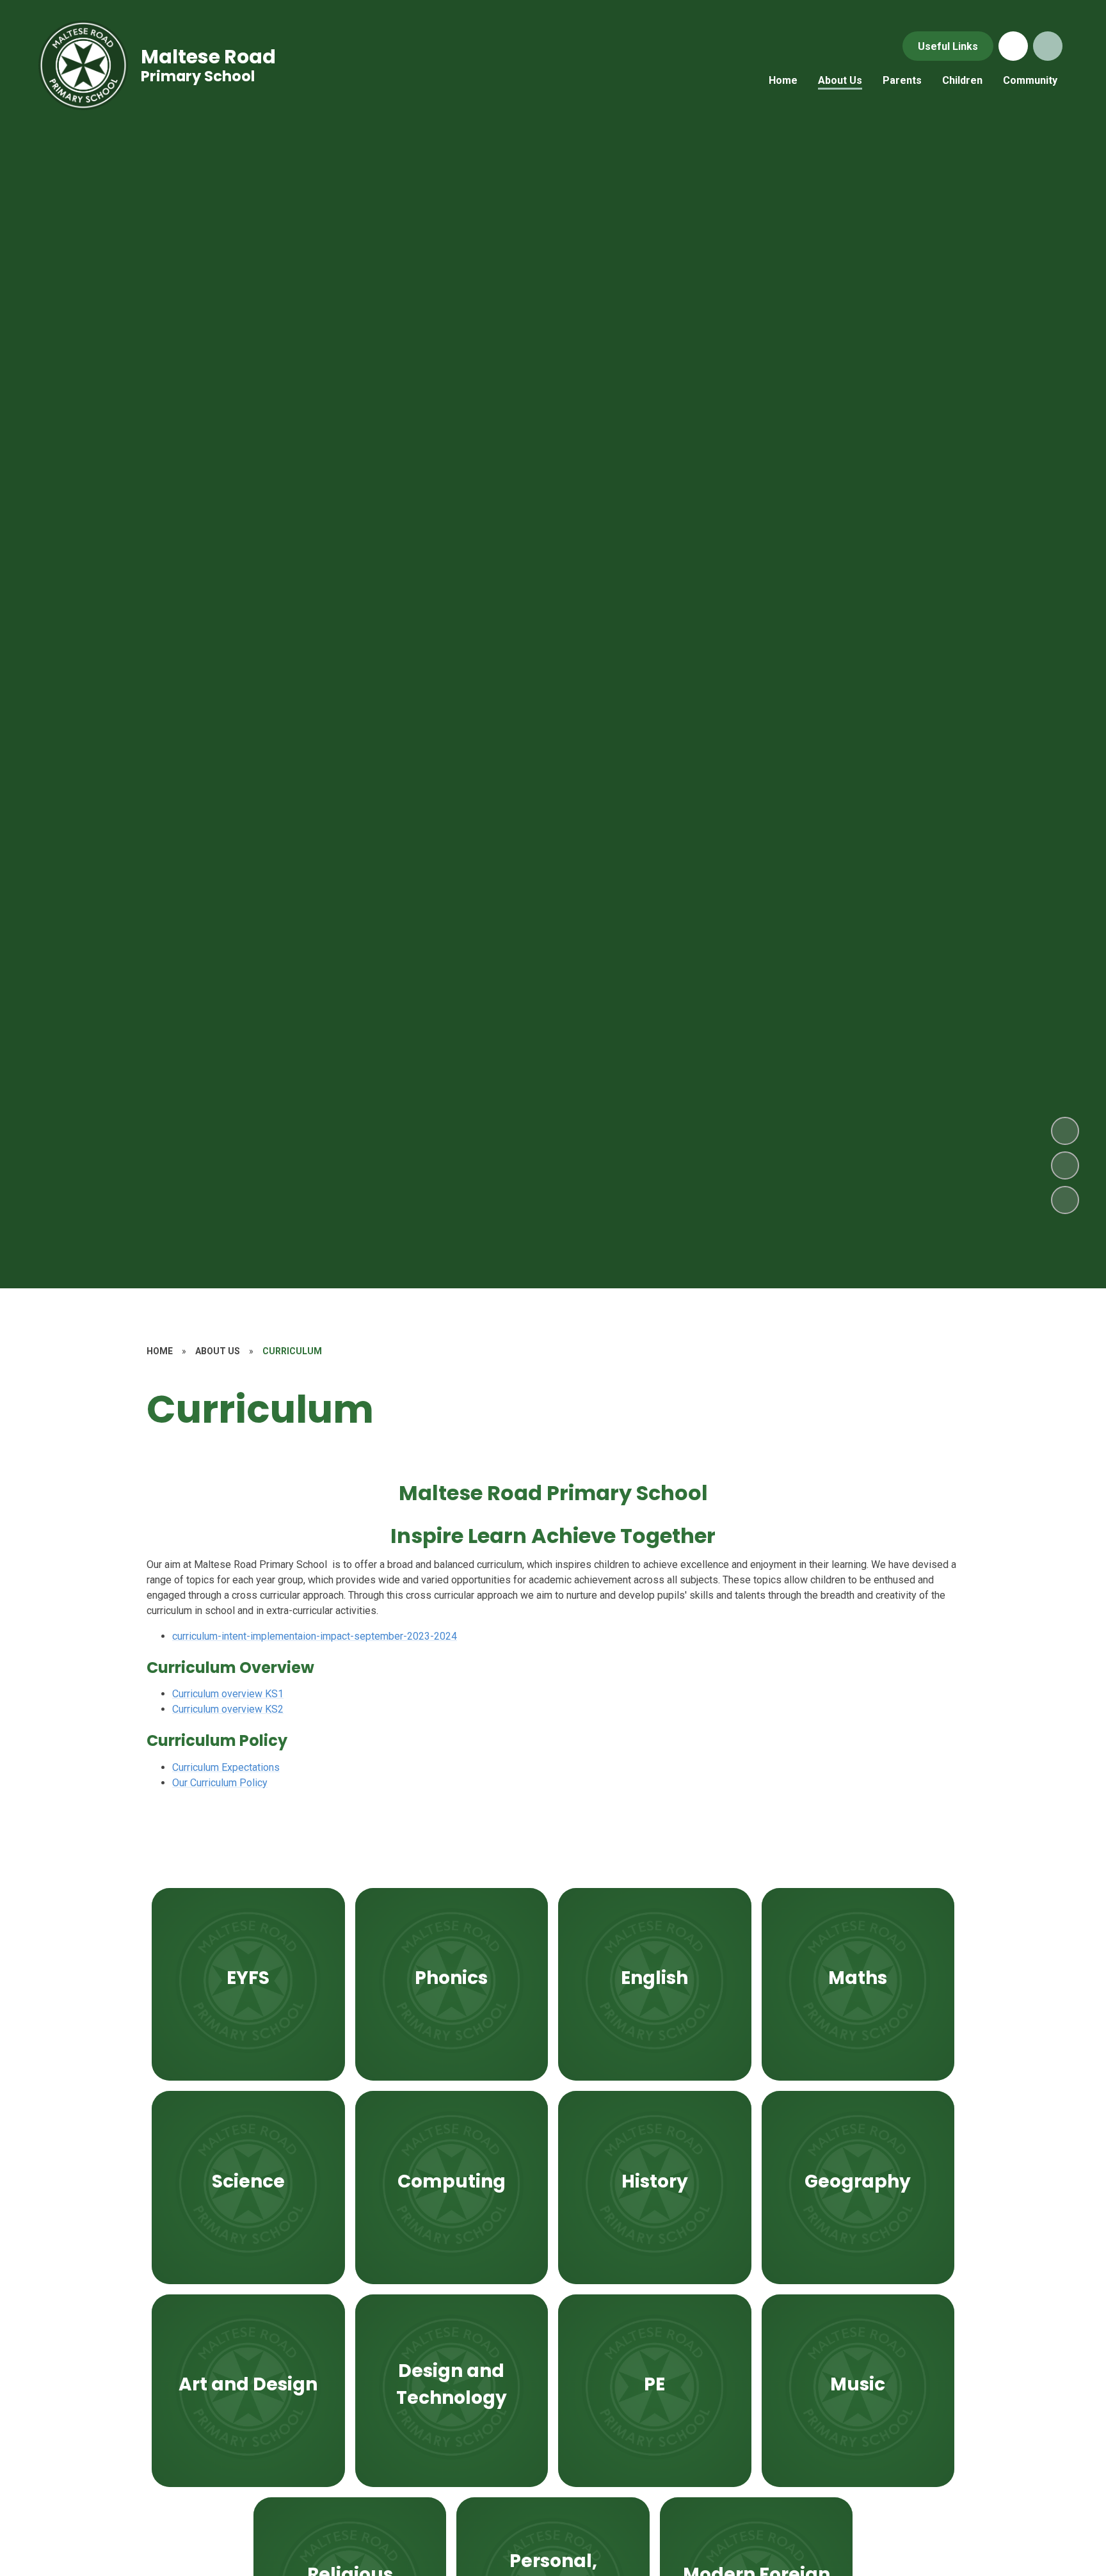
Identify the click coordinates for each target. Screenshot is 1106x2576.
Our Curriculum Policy (220, 1783)
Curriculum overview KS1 (228, 1694)
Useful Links (948, 46)
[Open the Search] (1048, 46)
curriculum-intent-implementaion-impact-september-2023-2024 (315, 1636)
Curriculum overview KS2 (228, 1709)
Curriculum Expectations (226, 1767)
